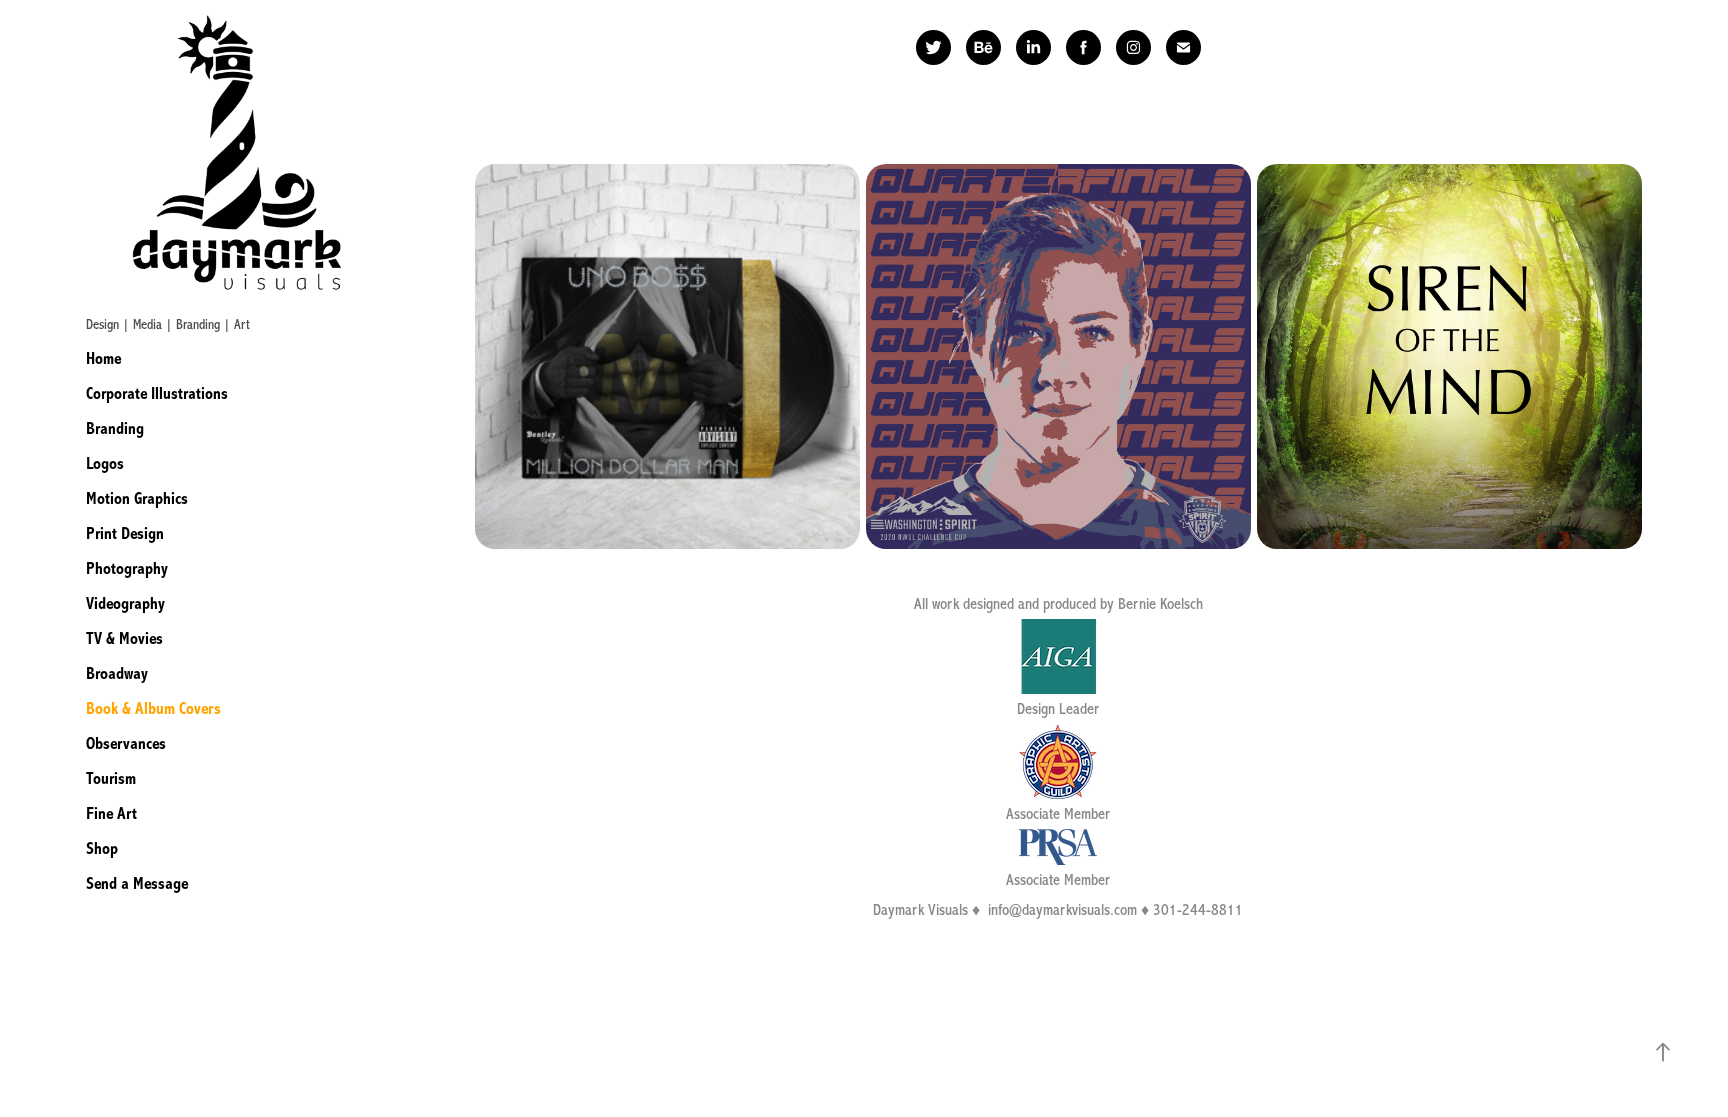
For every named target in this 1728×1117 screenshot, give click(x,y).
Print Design (125, 533)
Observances (126, 743)
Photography (127, 568)
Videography (125, 603)
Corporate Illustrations (157, 393)
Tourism (111, 778)
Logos (105, 463)
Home (103, 358)
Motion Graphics (137, 498)
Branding (115, 428)
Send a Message (137, 883)
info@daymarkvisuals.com (1062, 910)
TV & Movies (124, 638)
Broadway (117, 673)
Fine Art (111, 813)
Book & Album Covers (153, 708)
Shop (102, 848)
